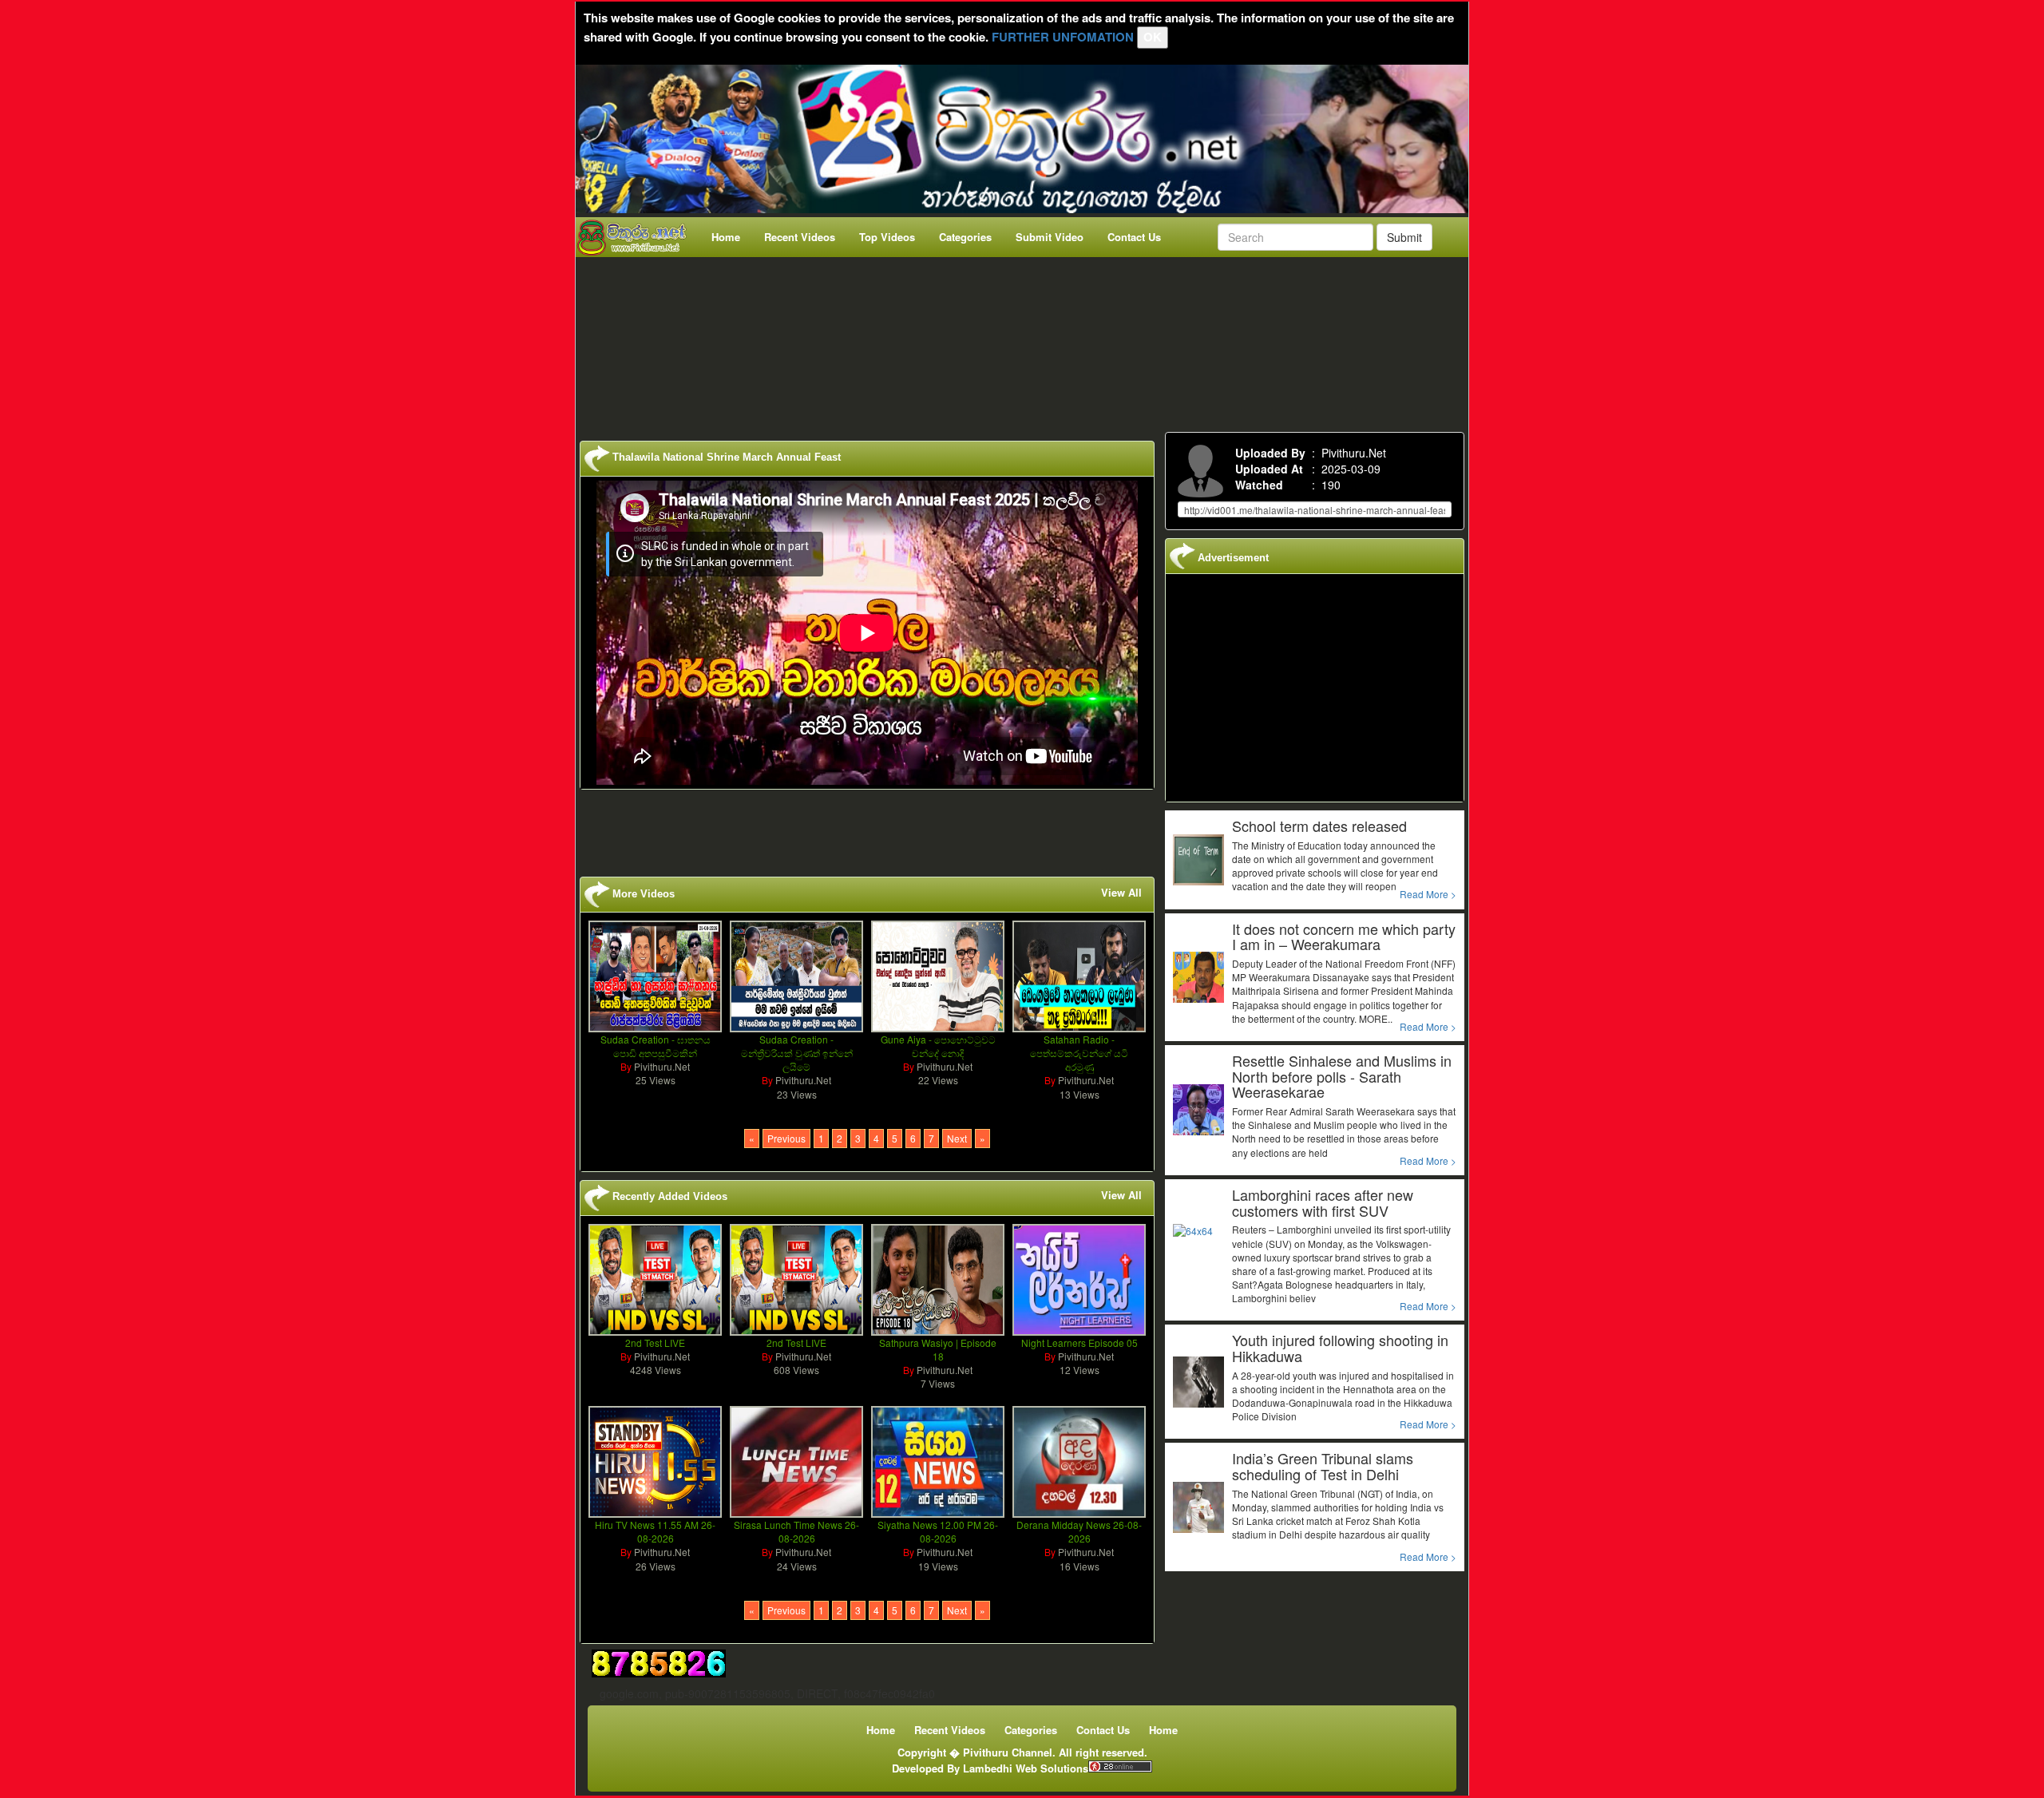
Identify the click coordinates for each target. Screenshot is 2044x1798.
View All (1121, 893)
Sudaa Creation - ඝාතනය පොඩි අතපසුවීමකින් (656, 1046)
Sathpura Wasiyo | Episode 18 (938, 1349)
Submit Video (1050, 237)
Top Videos (887, 237)
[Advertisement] (1027, 341)
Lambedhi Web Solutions (1026, 1768)
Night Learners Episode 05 (1079, 1343)
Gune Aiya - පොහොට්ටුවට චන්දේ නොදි (938, 1046)
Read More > (1428, 894)
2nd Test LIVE (655, 1343)
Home (726, 237)
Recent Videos (800, 237)
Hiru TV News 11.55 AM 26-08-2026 (655, 1531)
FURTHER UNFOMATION (1063, 37)
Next (957, 1138)
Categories (965, 237)
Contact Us (1134, 237)
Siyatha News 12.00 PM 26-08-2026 (938, 1531)
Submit (1404, 237)
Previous (786, 1138)
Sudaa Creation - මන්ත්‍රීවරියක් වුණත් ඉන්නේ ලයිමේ (797, 1053)
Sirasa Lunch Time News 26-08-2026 (796, 1531)
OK (1153, 37)
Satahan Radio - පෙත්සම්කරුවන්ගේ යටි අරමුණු (1079, 1053)
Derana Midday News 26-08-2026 (1079, 1531)
